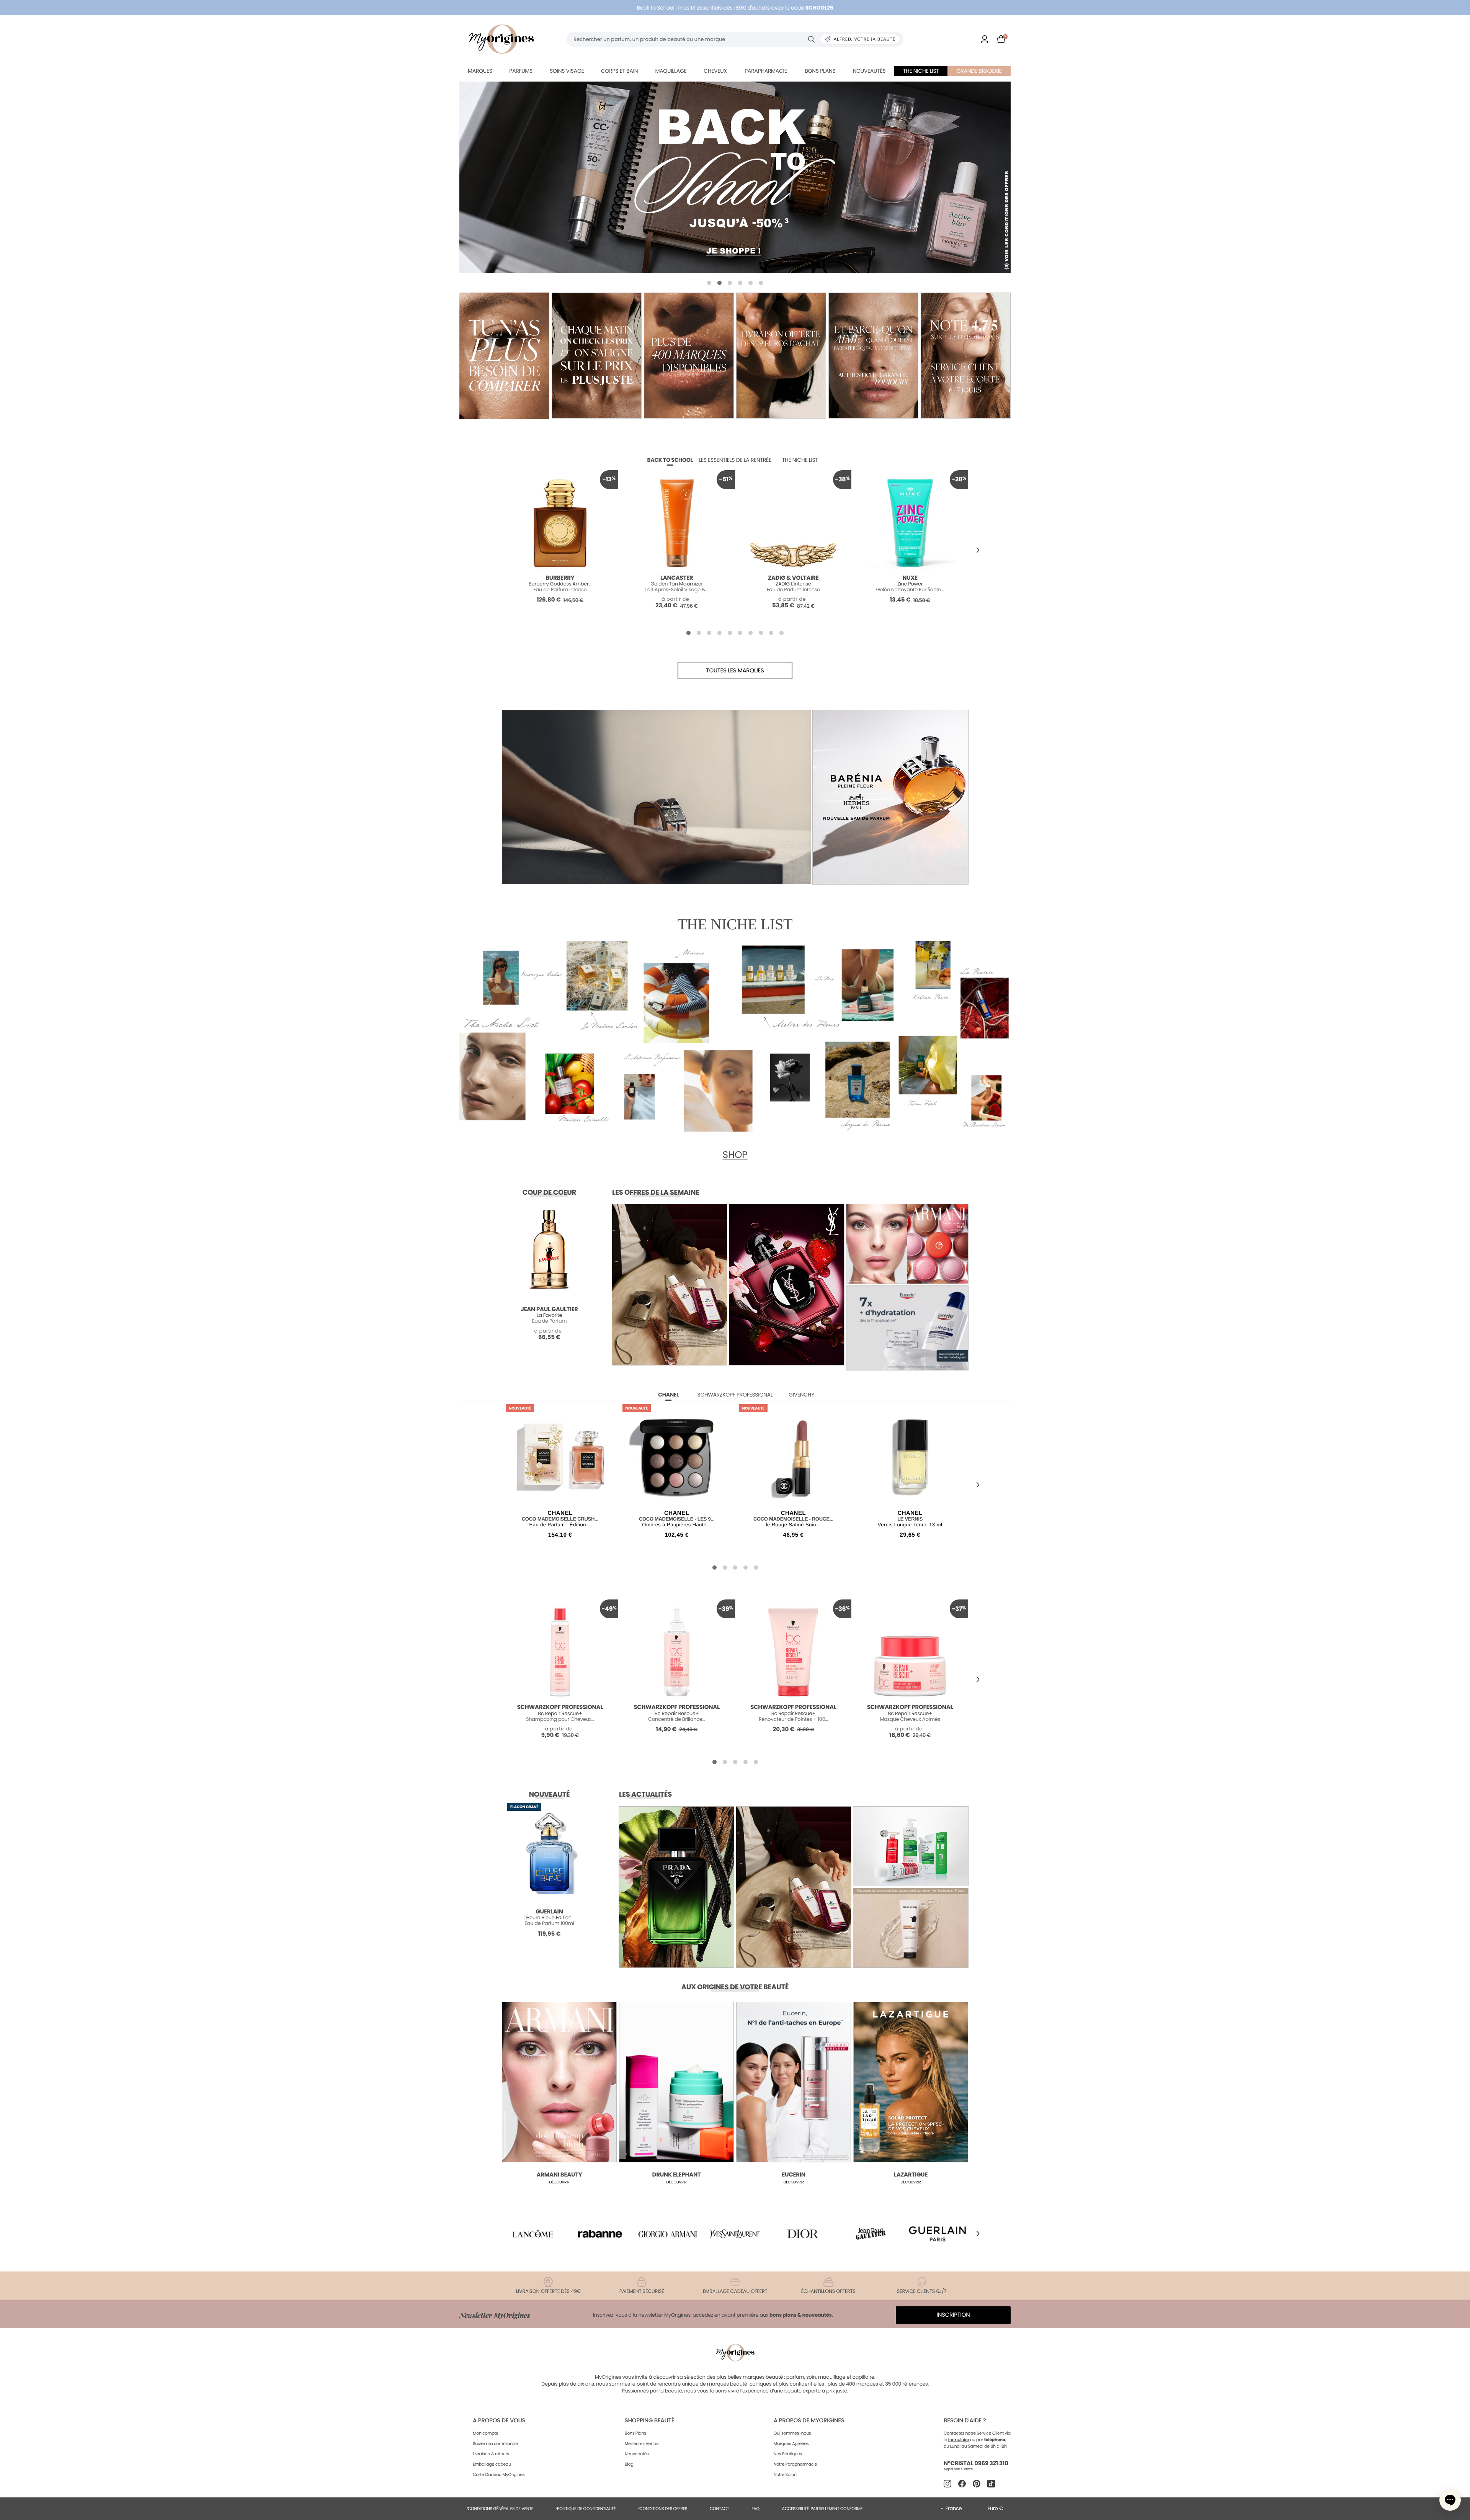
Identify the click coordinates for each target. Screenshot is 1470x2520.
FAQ (755, 2509)
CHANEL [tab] (668, 1395)
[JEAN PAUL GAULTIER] (735, 177)
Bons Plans (635, 2433)
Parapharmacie (766, 71)
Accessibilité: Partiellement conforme (822, 2509)
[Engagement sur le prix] (504, 356)
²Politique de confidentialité (586, 2509)
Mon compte (486, 2433)
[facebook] (962, 2484)
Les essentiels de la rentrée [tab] (735, 460)
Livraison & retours (491, 2454)
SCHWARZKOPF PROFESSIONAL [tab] (735, 1395)
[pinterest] (977, 2484)
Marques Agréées (791, 2443)
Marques (480, 71)
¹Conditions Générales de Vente (500, 2509)
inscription (953, 2315)
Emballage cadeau (492, 2464)
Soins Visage (567, 71)
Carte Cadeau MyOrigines (499, 2474)
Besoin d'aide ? (965, 2421)
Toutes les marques (735, 671)
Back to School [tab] (670, 460)
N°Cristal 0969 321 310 (976, 2464)
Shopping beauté (649, 2421)
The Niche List (921, 71)
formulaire (959, 2440)
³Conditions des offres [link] (663, 2509)
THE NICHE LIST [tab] (800, 460)
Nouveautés (869, 71)
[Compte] (985, 39)
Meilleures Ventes (642, 2443)
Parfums (521, 71)
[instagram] (947, 2484)
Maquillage (671, 71)
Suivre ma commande (495, 2443)
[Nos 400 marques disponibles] (689, 356)
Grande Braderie (979, 71)
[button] (709, 283)
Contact (719, 2509)
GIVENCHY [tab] (801, 1395)
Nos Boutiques (788, 2454)
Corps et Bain (619, 71)
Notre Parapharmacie (795, 2464)
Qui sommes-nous (792, 2433)
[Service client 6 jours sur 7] (966, 356)
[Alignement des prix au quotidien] (597, 356)
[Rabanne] (600, 2234)
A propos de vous (499, 2421)
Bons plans (820, 71)
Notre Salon (785, 2474)
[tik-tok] (991, 2484)
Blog (629, 2464)
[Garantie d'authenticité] (873, 356)
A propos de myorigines (809, 2421)
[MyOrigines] (501, 39)
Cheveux (715, 71)
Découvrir (559, 2182)
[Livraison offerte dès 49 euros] (781, 356)
